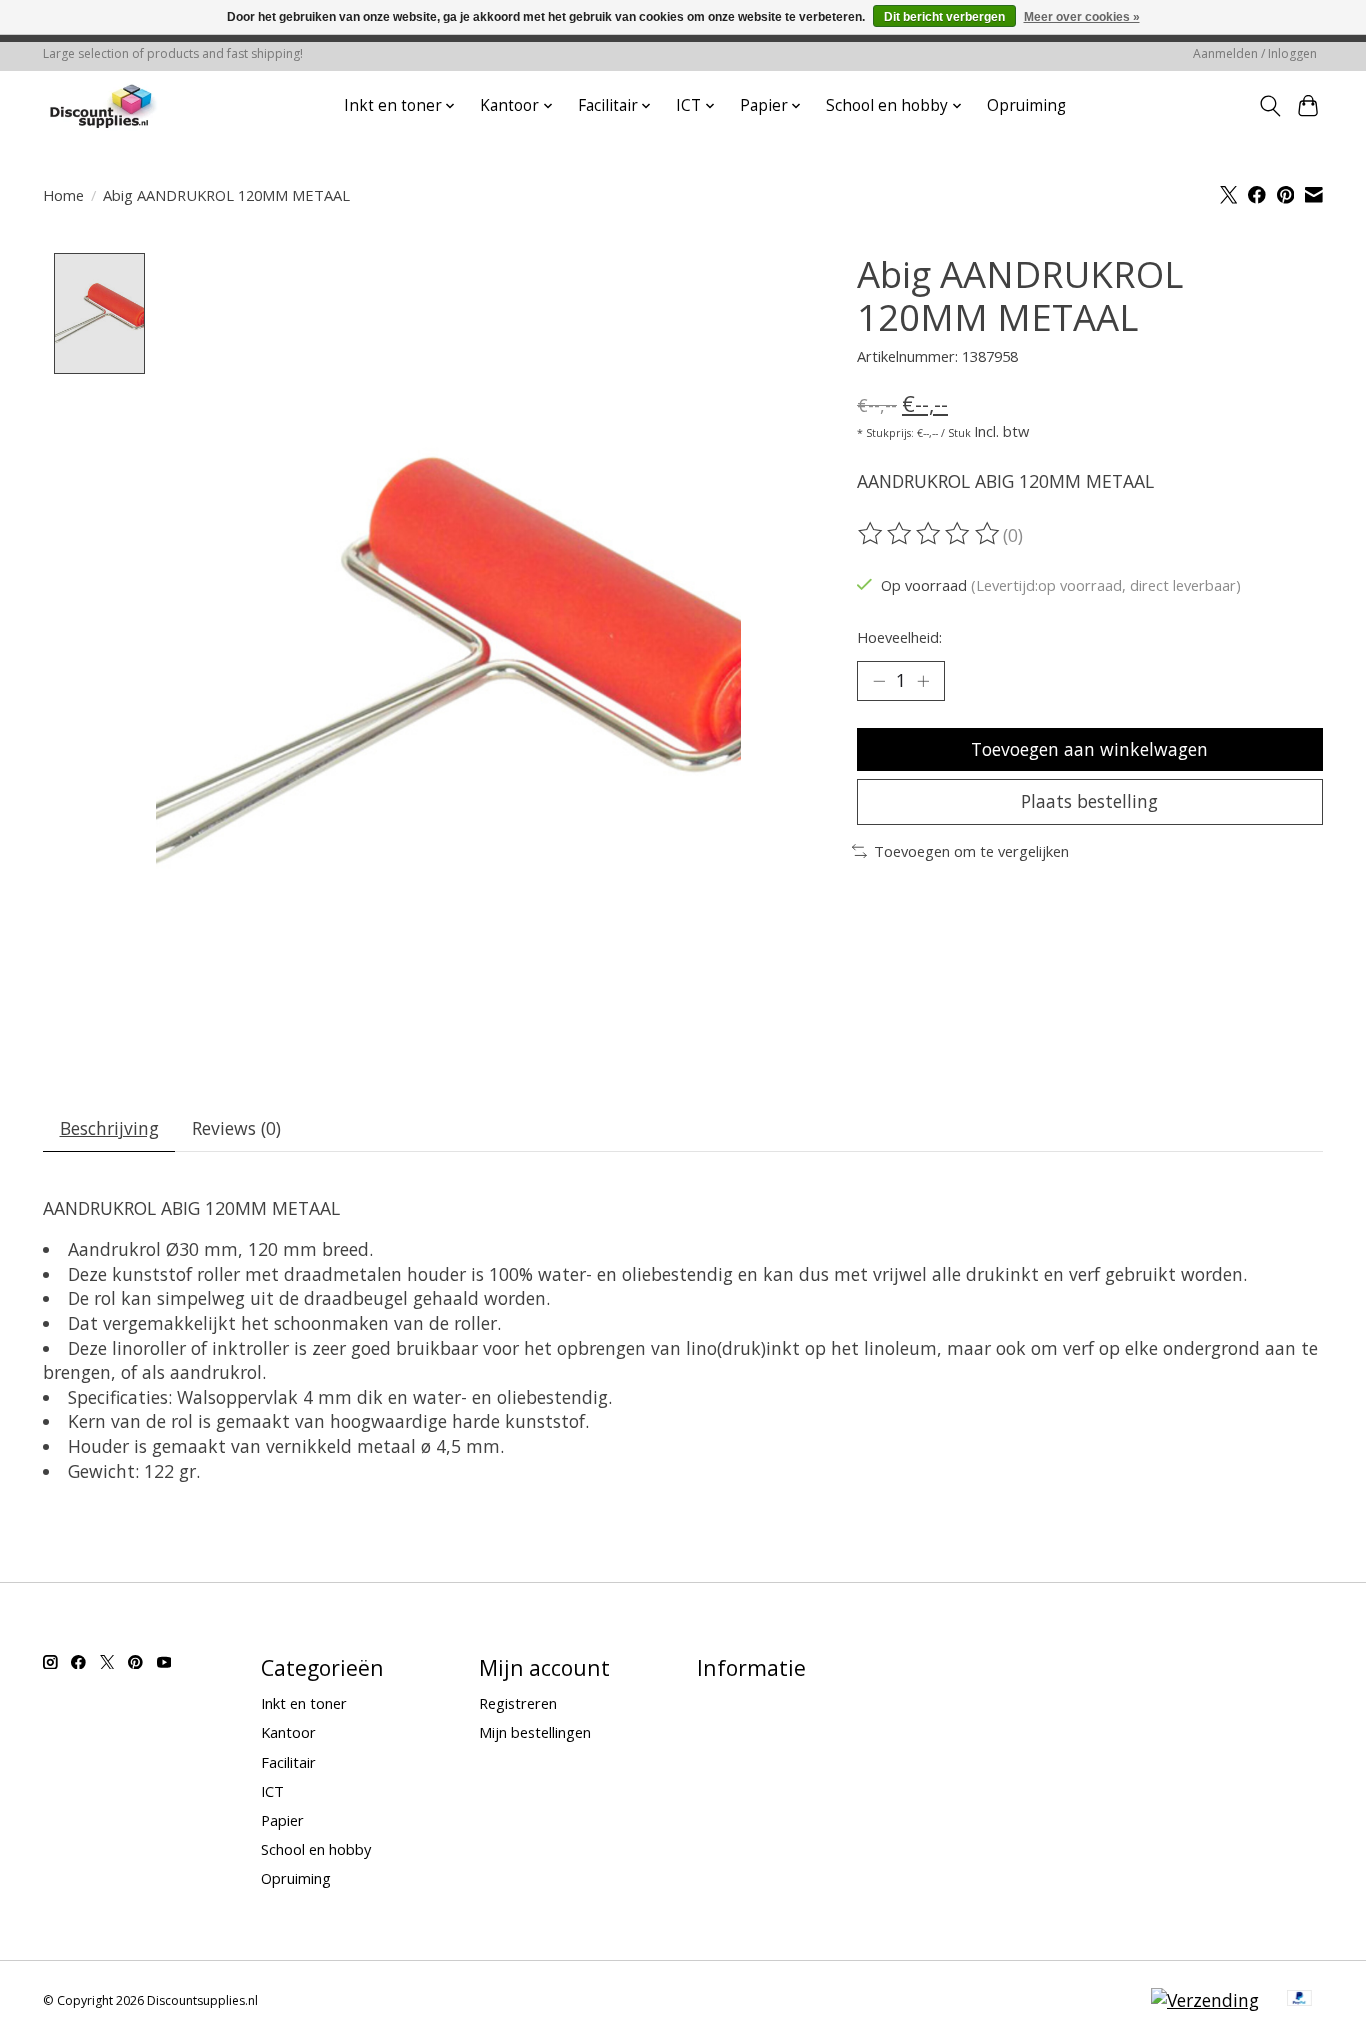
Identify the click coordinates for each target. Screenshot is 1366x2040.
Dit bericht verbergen (944, 17)
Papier (282, 1820)
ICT (272, 1791)
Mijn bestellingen (535, 1732)
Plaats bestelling (1089, 801)
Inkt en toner (304, 1703)
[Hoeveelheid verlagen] (879, 681)
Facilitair (288, 1762)
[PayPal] (1300, 2000)
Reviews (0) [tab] (236, 1128)
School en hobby (316, 1849)
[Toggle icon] (1269, 106)
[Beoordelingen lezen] (930, 534)
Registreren (518, 1703)
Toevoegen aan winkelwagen (1089, 749)
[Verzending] (1205, 2000)
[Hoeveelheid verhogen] (923, 681)
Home (63, 195)
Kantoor (288, 1732)
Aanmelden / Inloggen (1255, 53)
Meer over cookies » (1082, 17)
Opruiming (1026, 105)
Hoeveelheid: (899, 637)
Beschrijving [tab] (109, 1128)
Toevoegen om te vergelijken (971, 851)
